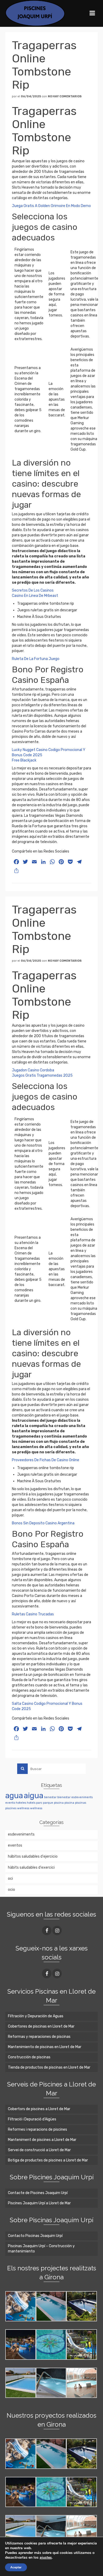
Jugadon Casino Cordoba (33, 1070)
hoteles (21, 1803)
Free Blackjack (24, 760)
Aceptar (16, 2567)
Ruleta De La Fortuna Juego (36, 659)
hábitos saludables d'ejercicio (33, 1856)
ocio (11, 1890)
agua (14, 1796)
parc (39, 1803)
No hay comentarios (65, 96)
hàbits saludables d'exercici (31, 1867)
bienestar (64, 1797)
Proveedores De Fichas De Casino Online (46, 1460)
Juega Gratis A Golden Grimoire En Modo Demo (51, 206)
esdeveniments (82, 1797)
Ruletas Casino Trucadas (33, 1614)
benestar (50, 1797)
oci (10, 1879)
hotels (31, 1803)
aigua (34, 1796)
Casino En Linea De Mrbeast (35, 596)
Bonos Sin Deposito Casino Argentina (43, 1523)
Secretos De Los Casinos (33, 590)
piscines (11, 1808)
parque (48, 1803)
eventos (15, 1845)
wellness (23, 1808)
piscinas (81, 1803)
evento (10, 1803)
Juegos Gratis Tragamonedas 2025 (42, 1075)
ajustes (46, 2558)
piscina (59, 1803)
